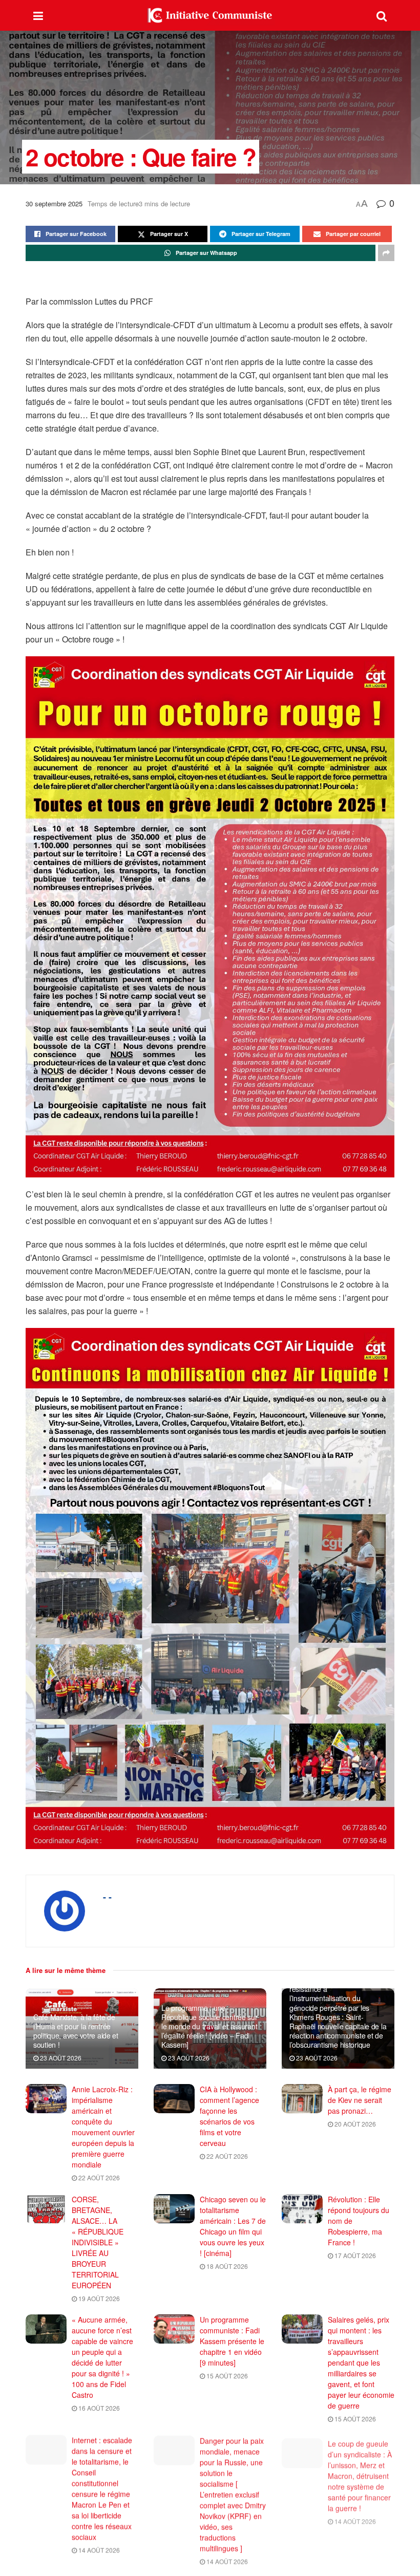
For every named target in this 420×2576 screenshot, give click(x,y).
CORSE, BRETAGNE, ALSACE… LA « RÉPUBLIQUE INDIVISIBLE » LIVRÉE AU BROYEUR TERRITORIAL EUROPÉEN (98, 2242)
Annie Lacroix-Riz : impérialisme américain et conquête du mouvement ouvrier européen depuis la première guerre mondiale (103, 2127)
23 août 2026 (60, 2058)
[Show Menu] (38, 15)
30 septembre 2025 (54, 203)
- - (107, 1897)
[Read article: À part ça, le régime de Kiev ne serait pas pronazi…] (302, 2099)
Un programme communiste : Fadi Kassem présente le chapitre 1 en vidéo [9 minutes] (232, 2341)
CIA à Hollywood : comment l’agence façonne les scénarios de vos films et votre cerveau (229, 2116)
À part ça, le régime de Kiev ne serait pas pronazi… (360, 2100)
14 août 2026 (98, 2550)
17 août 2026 (354, 2255)
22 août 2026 (98, 2177)
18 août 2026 (226, 2266)
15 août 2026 (226, 2376)
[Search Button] (382, 15)
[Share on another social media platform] (386, 253)
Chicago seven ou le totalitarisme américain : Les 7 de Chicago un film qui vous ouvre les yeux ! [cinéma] (233, 2226)
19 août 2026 (98, 2298)
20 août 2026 (354, 2124)
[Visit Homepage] (210, 15)
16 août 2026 (98, 2408)
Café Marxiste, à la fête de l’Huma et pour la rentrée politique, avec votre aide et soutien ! (76, 2031)
